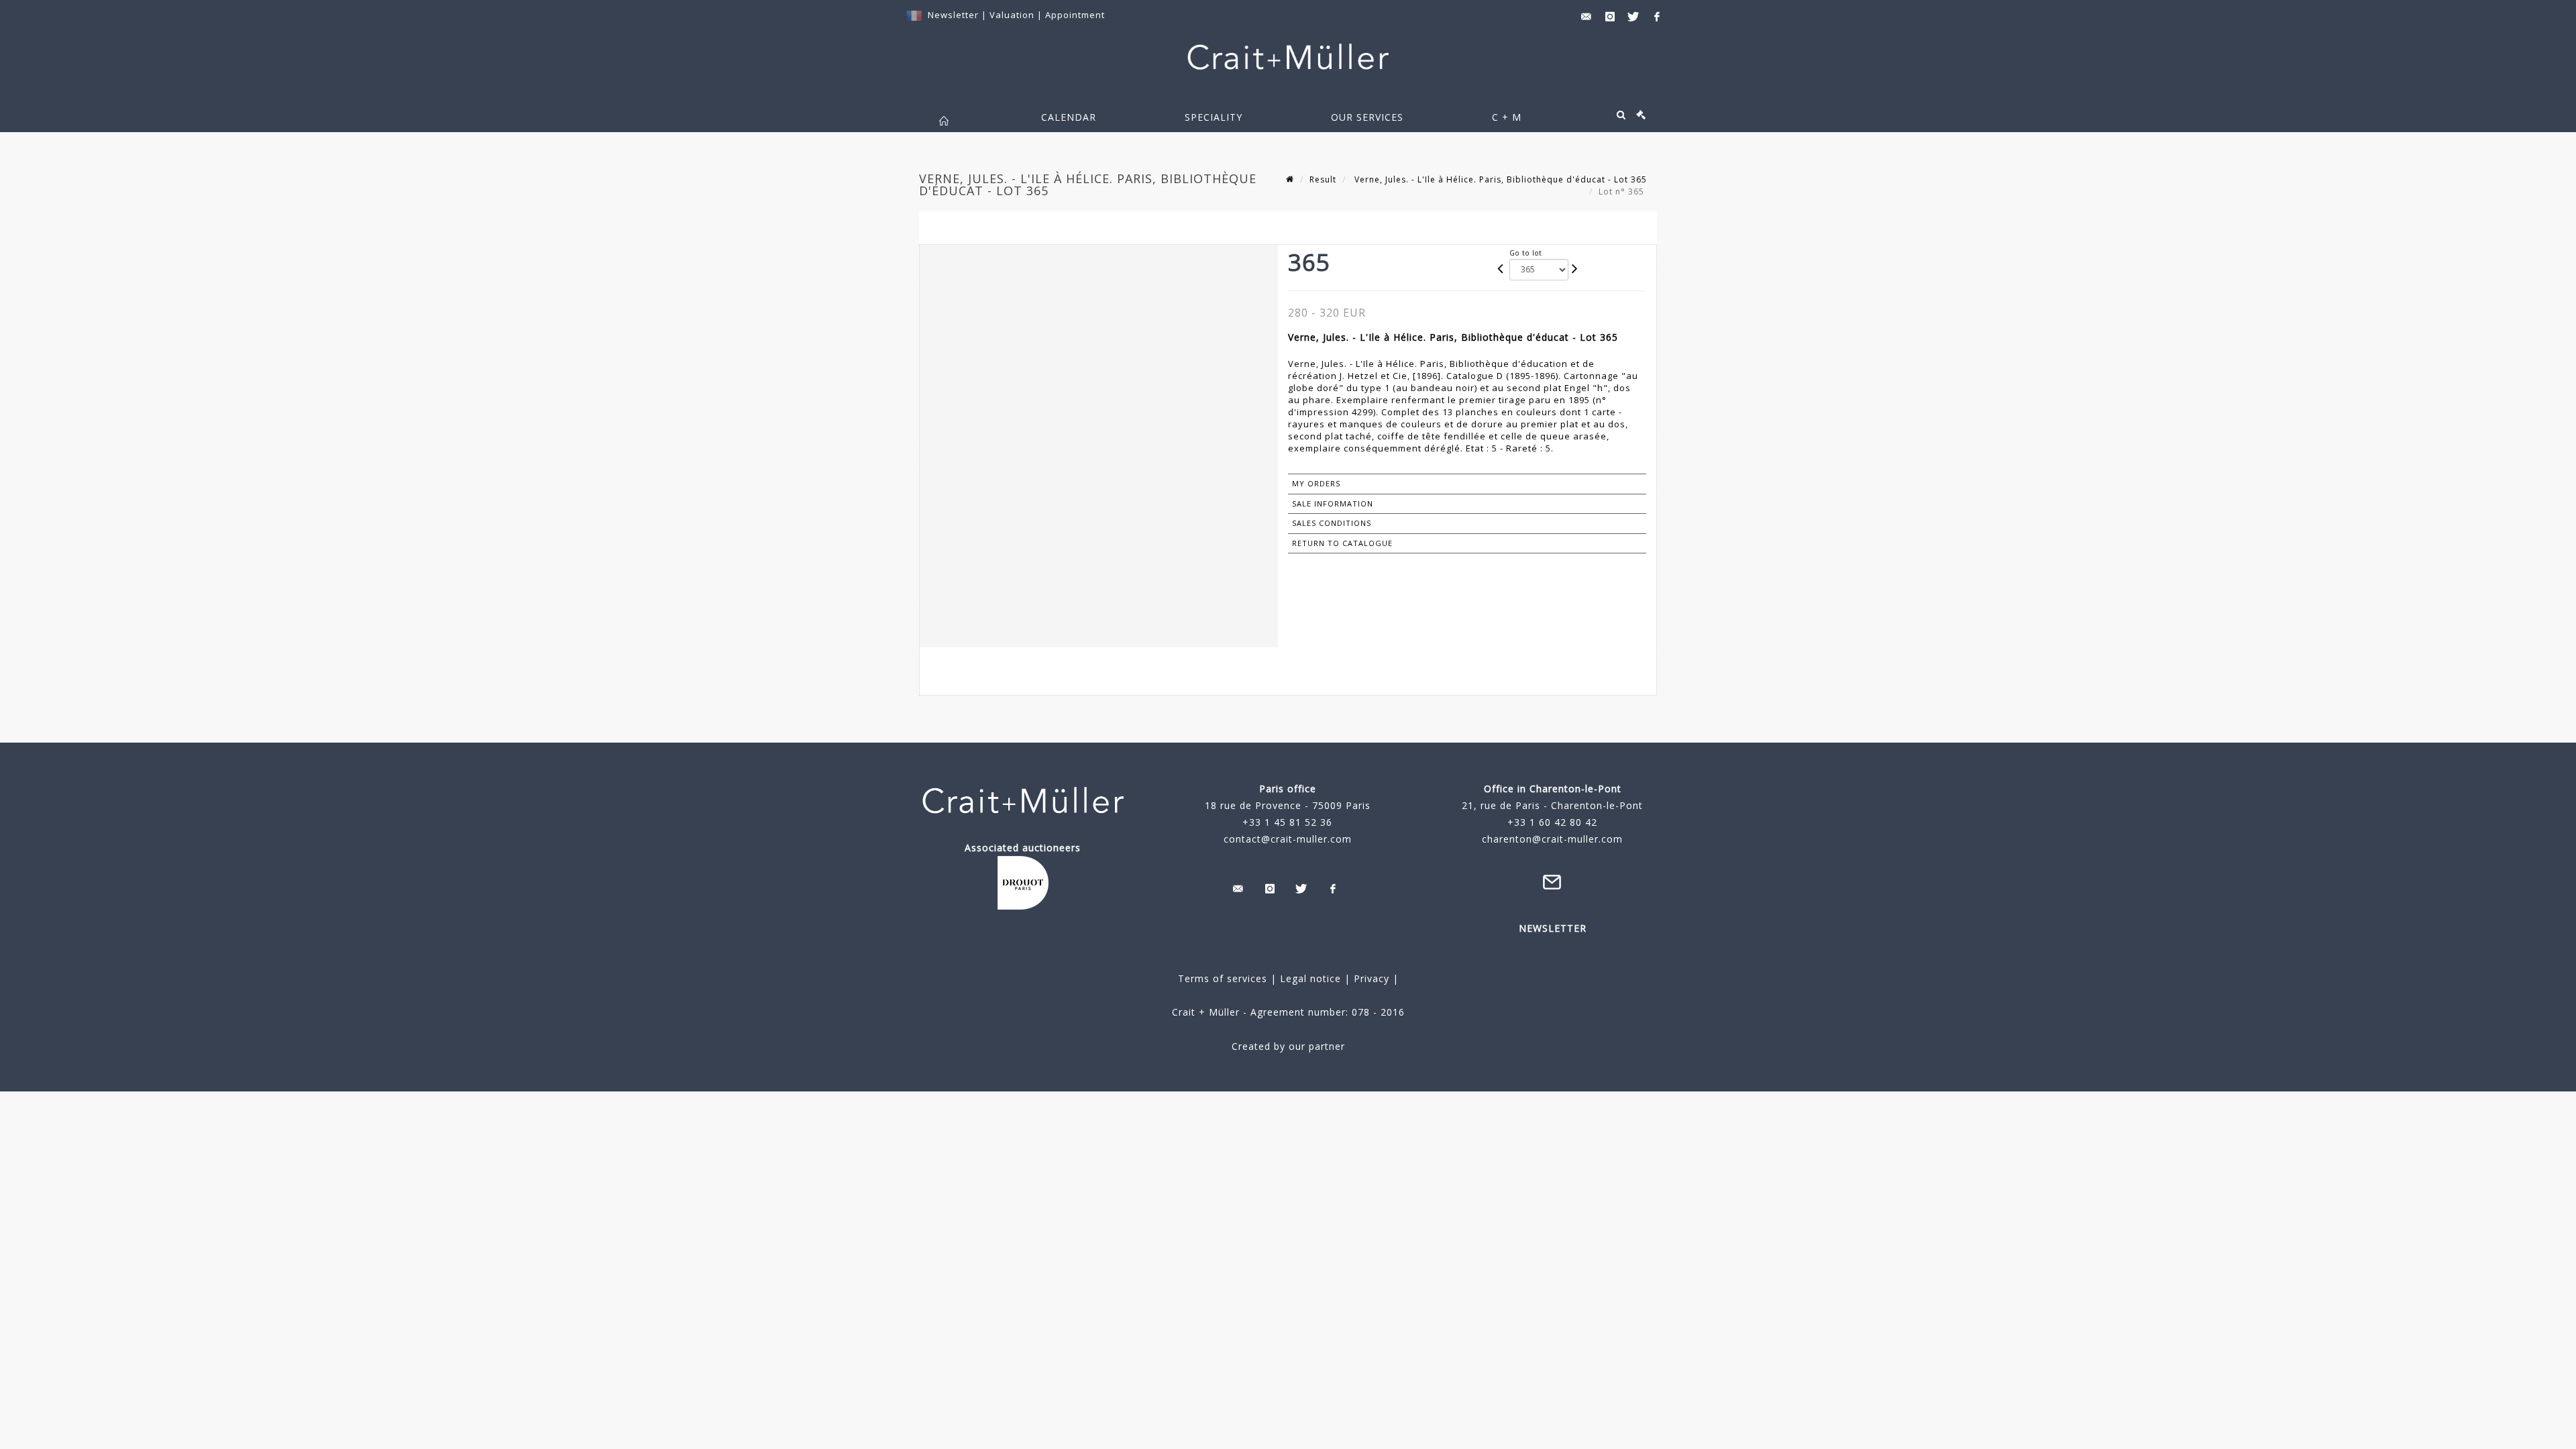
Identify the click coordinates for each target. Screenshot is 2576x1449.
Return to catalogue (1342, 543)
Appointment (1075, 15)
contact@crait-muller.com (1288, 839)
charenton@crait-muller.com (1552, 839)
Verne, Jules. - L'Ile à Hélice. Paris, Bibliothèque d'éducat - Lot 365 (1499, 179)
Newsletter (953, 15)
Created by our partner (1288, 1046)
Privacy (1370, 978)
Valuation (1012, 15)
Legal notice (1310, 978)
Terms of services (1223, 978)
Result (1323, 179)
